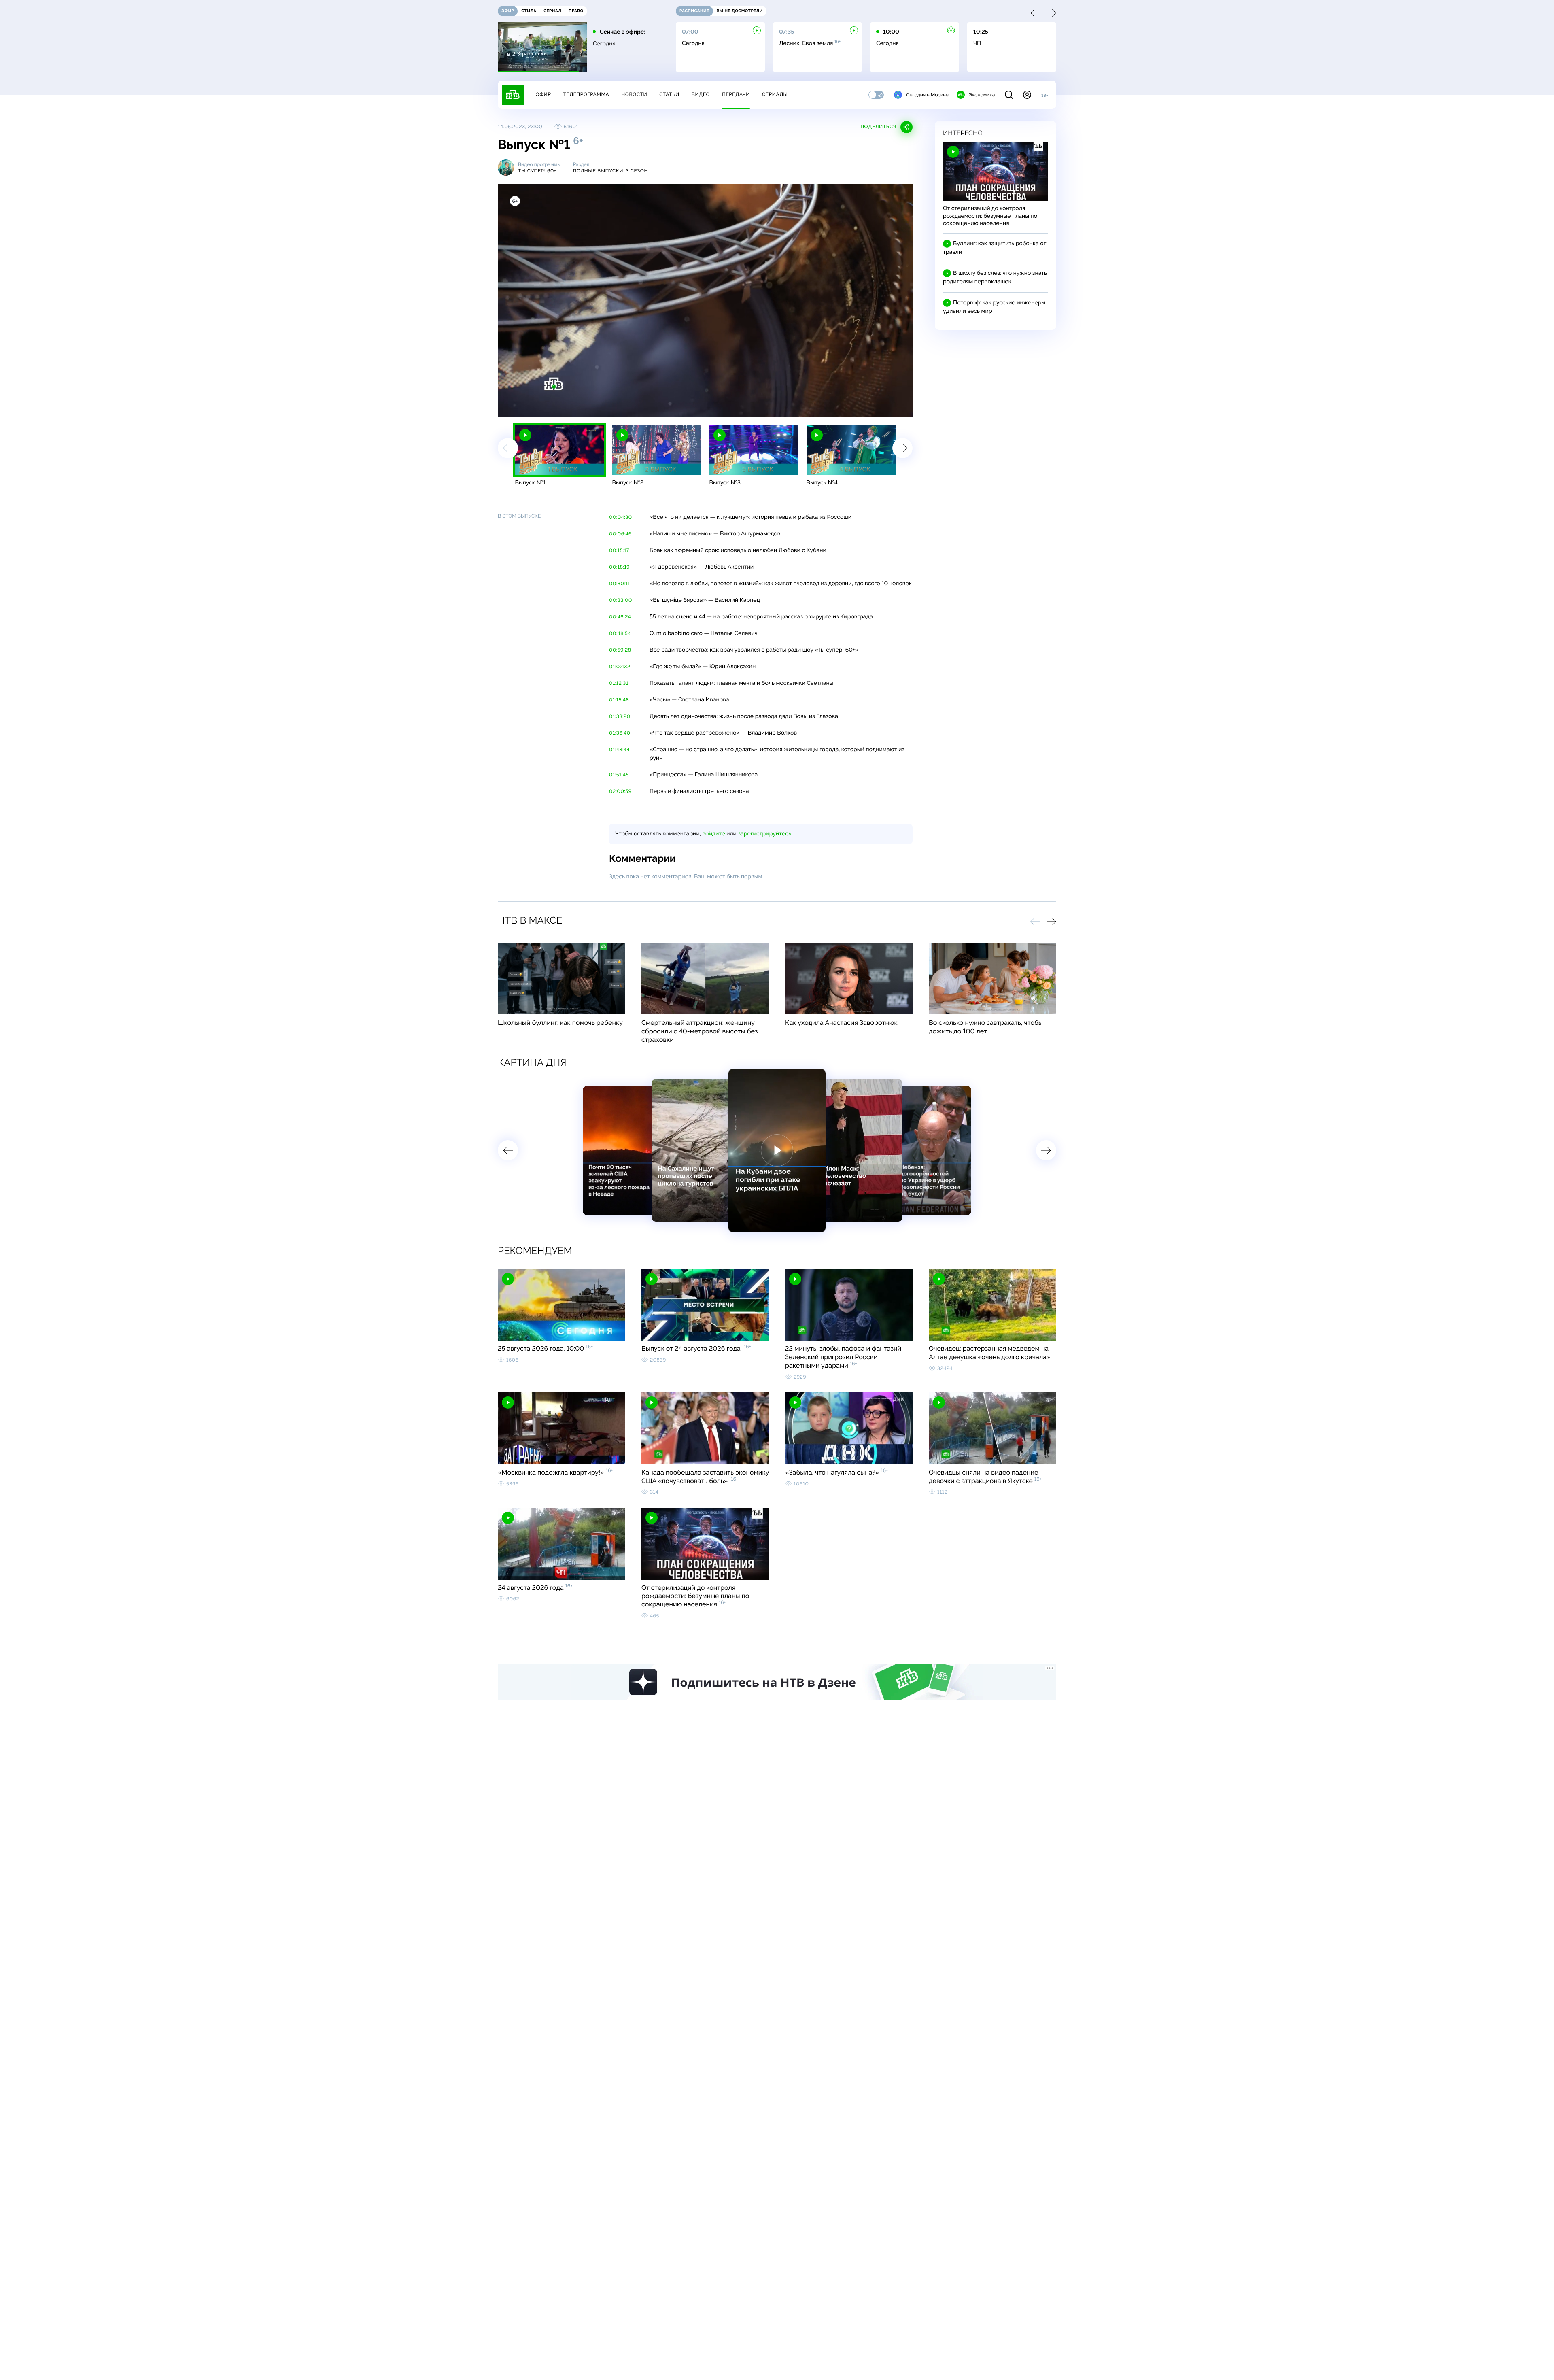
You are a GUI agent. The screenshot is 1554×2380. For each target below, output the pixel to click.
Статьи (669, 94)
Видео (701, 94)
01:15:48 (619, 700)
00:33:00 (621, 600)
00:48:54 (620, 633)
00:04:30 (621, 517)
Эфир (543, 94)
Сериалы (775, 94)
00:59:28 (620, 650)
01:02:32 (620, 667)
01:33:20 (620, 716)
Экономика (982, 95)
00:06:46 (620, 534)
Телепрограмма (586, 94)
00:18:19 (619, 567)
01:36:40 (620, 733)
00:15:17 (619, 550)
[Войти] (1027, 95)
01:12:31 (619, 683)
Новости (634, 94)
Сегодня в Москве (927, 95)
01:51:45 (619, 775)
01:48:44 (619, 750)
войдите (713, 834)
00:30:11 (620, 584)
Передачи (736, 94)
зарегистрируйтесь (765, 834)
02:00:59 (620, 791)
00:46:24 (620, 617)
